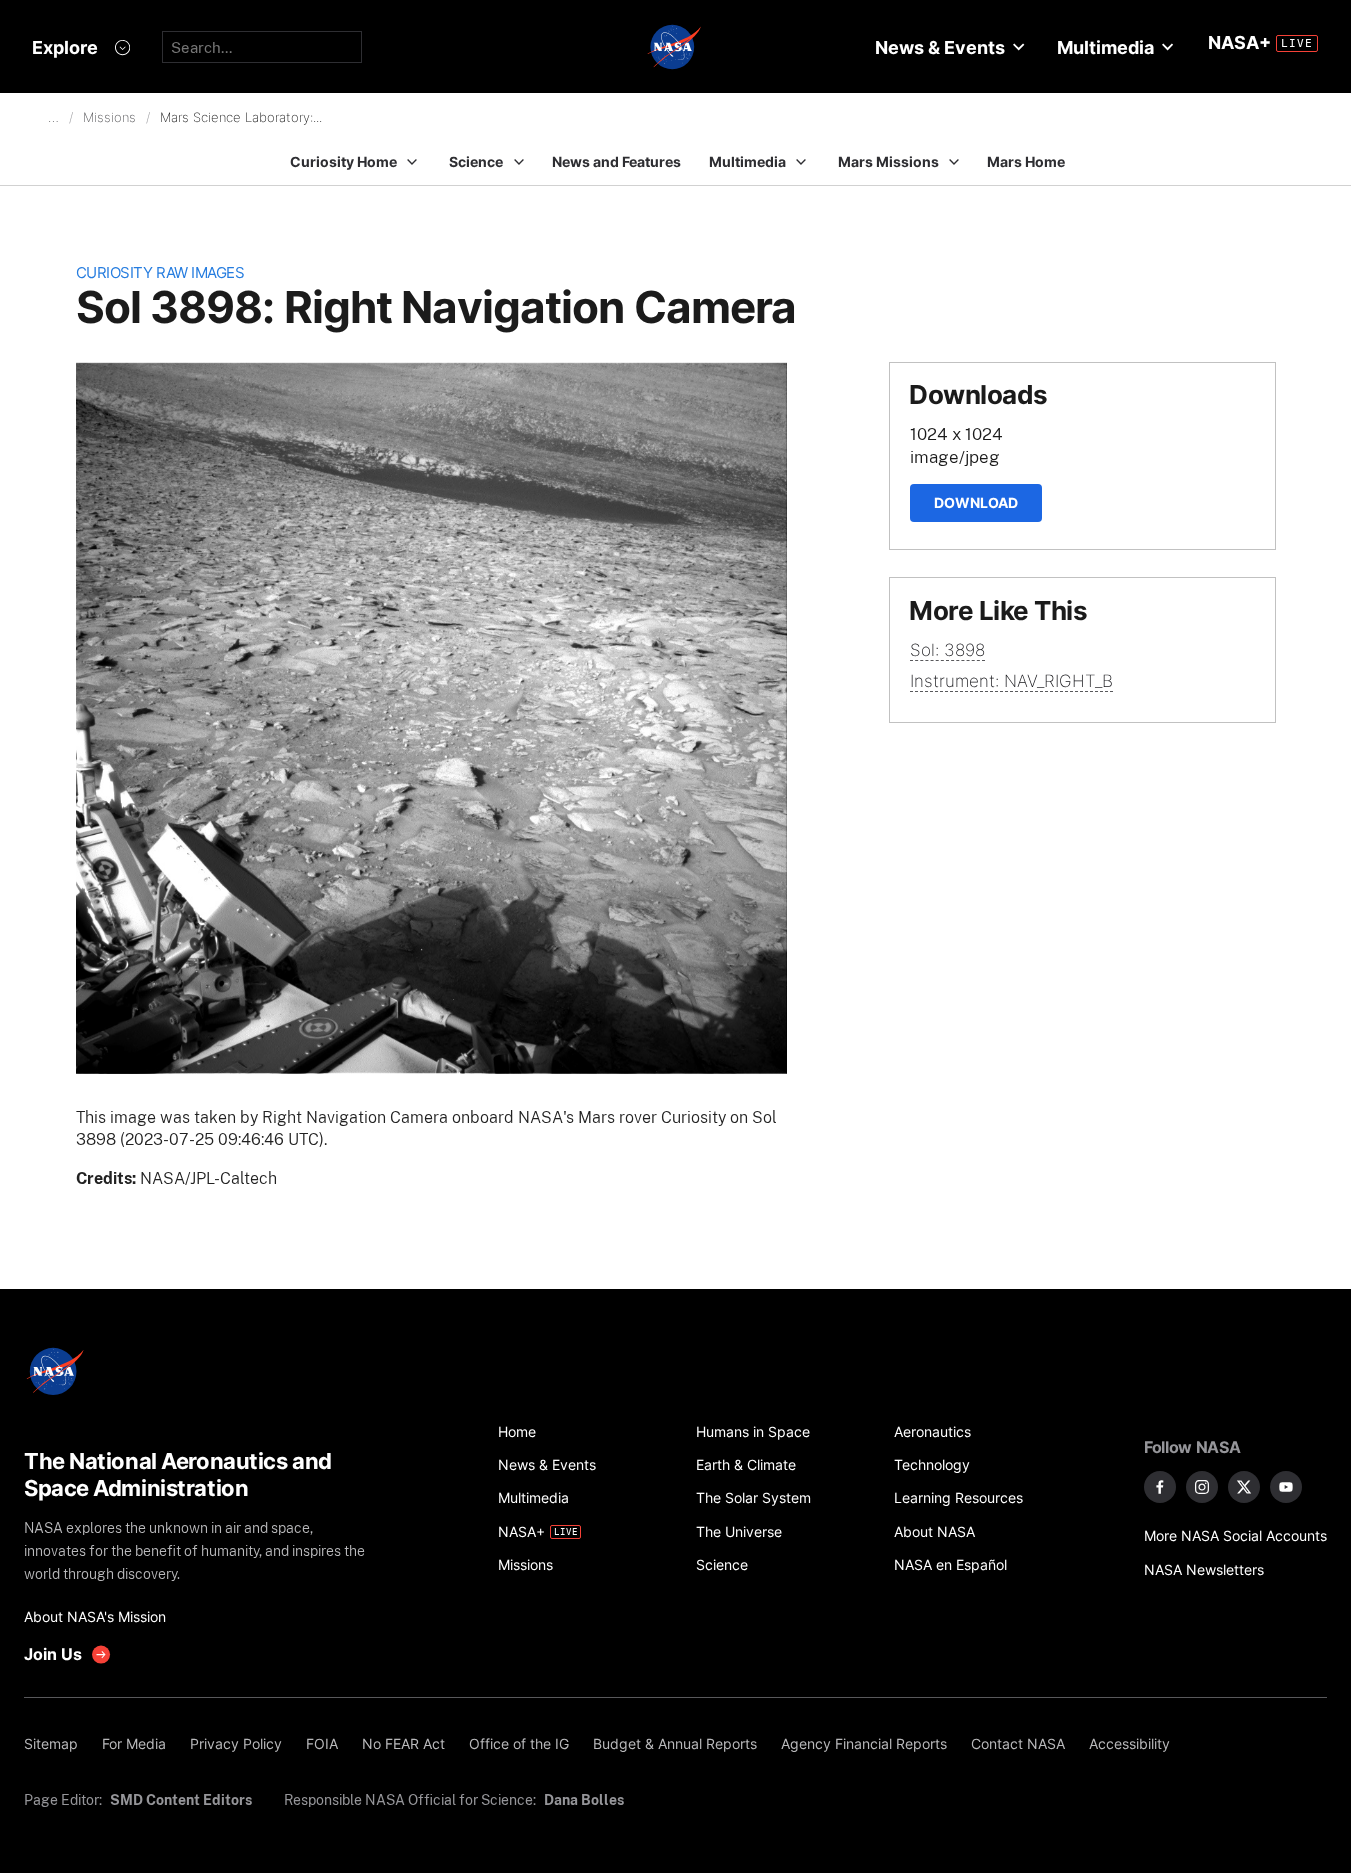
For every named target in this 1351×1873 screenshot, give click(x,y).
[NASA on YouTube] (1286, 1487)
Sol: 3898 (947, 650)
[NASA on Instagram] (1202, 1487)
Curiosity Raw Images (160, 272)
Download (976, 502)
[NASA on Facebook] (1160, 1487)
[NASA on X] (1244, 1487)
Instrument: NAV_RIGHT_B (1011, 681)
